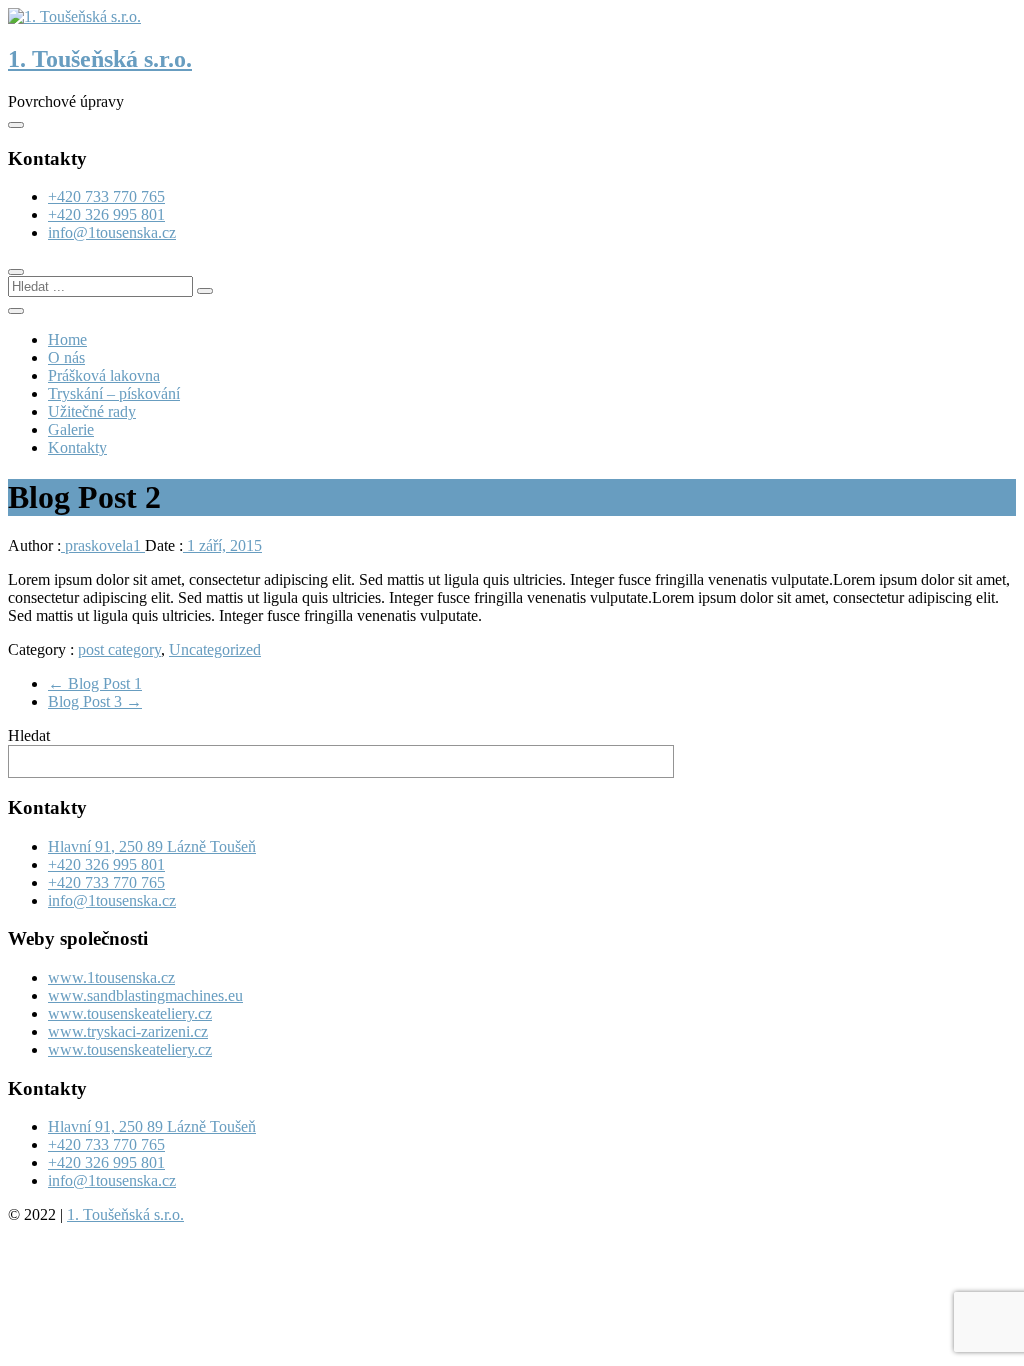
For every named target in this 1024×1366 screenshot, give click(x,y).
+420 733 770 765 (106, 196)
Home (67, 339)
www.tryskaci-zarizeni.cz (128, 1031)
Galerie (71, 429)
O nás (66, 357)
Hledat (29, 735)
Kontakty (77, 447)
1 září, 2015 (222, 545)
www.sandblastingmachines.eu (145, 995)
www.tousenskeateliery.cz (130, 1013)
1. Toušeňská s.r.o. (100, 59)
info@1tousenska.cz (112, 232)
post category (119, 649)
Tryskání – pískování (114, 393)
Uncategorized (215, 649)
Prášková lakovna (104, 375)
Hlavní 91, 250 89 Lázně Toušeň (152, 846)
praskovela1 (103, 545)
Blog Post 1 (95, 683)
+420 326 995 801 (106, 214)
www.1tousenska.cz (111, 977)
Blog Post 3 (95, 701)
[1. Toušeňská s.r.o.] (74, 16)
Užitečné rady (92, 411)
